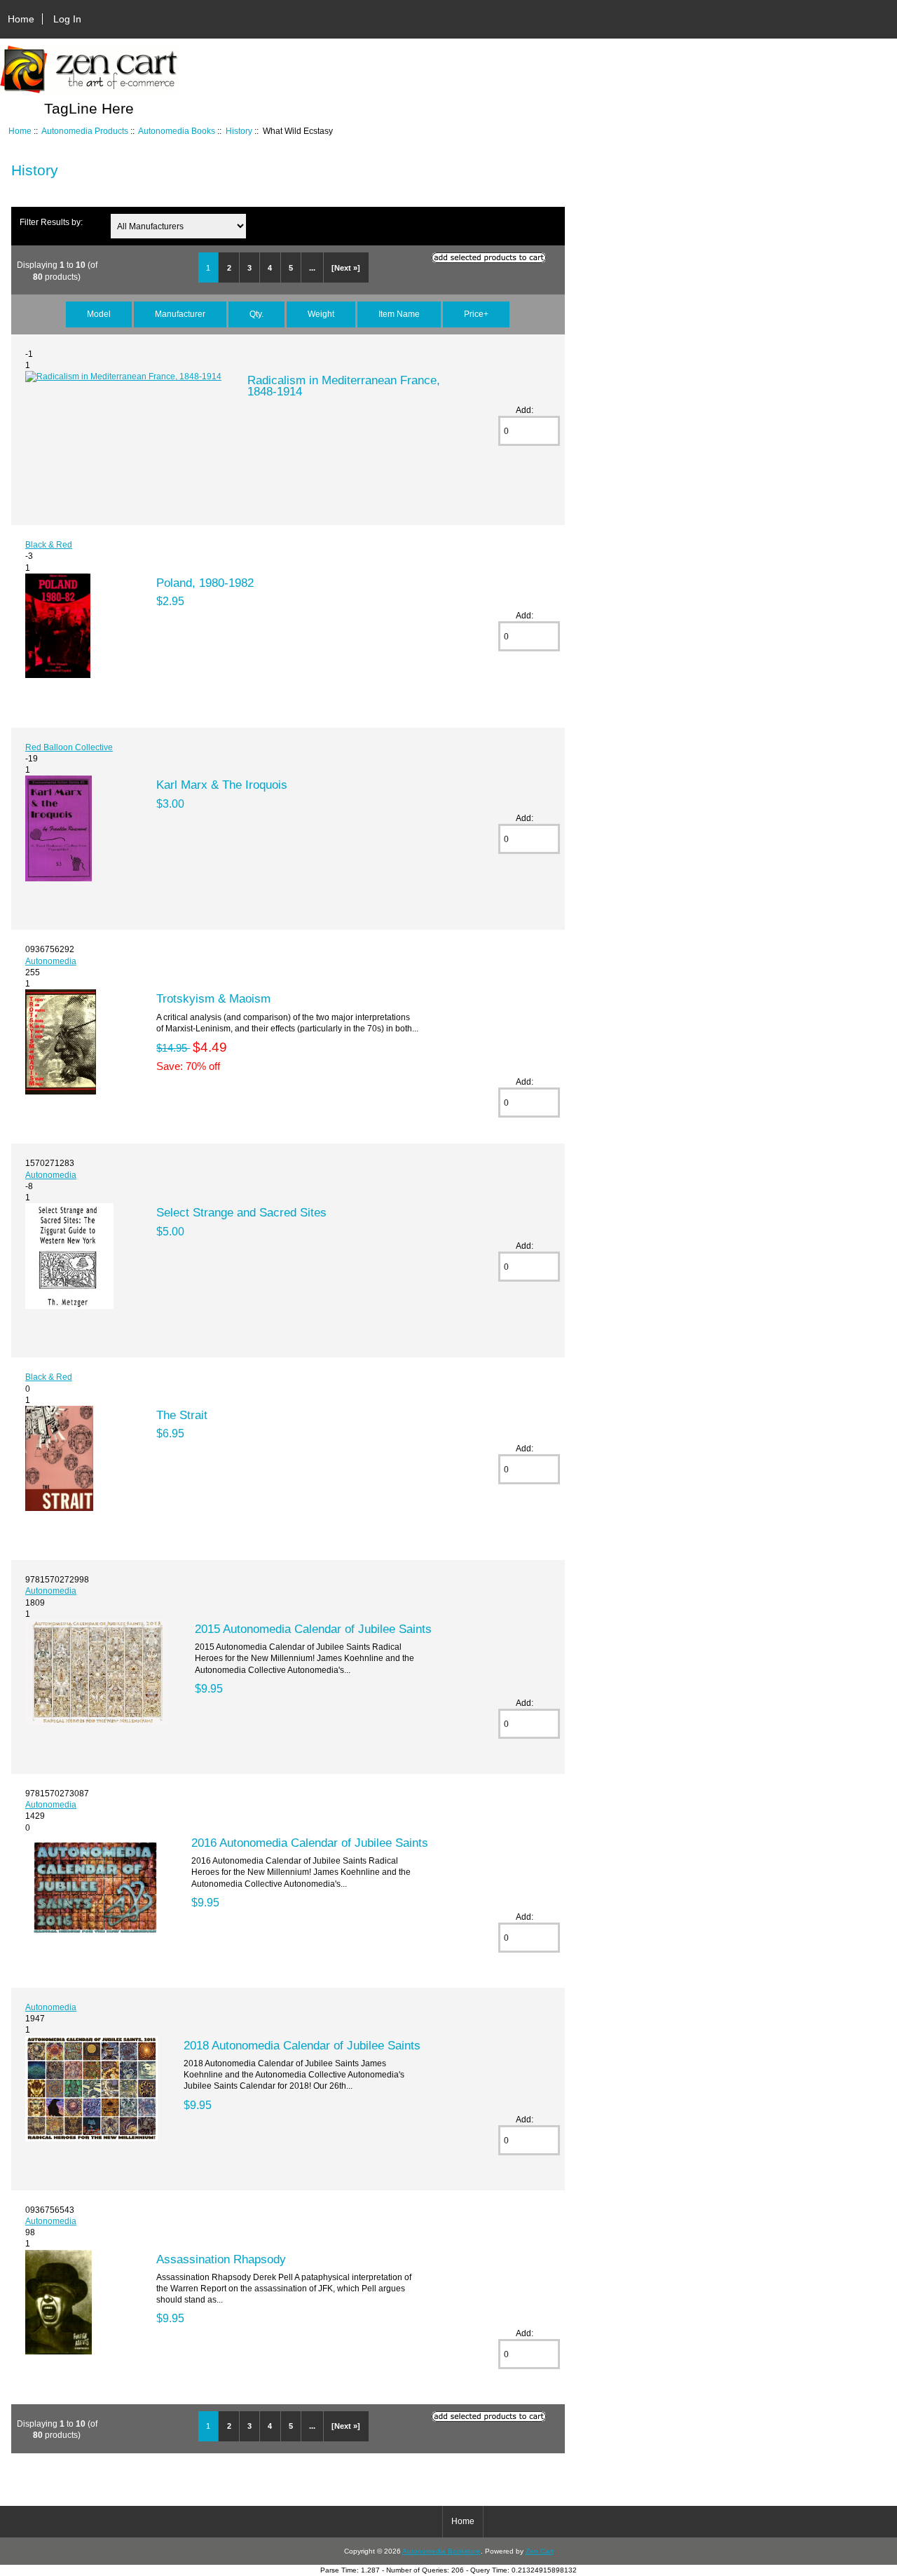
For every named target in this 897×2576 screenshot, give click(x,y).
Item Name (399, 314)
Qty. (256, 314)
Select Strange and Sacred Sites (241, 1212)
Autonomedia (51, 961)
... (312, 268)
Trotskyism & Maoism (213, 998)
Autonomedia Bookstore (441, 2551)
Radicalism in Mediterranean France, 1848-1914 (344, 386)
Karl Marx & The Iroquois (222, 785)
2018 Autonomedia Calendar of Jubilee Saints (302, 2045)
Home (21, 19)
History (239, 131)
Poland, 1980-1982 (205, 583)
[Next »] (346, 268)
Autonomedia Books (177, 131)
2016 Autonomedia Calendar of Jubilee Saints (310, 1843)
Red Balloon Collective (69, 747)
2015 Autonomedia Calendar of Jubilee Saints (313, 1629)
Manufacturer (180, 314)
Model (99, 314)
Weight (321, 314)
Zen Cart (540, 2551)
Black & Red (49, 544)
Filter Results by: (51, 222)
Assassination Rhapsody (221, 2259)
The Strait (182, 1415)
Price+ (476, 314)
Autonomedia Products (85, 131)
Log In (67, 19)
